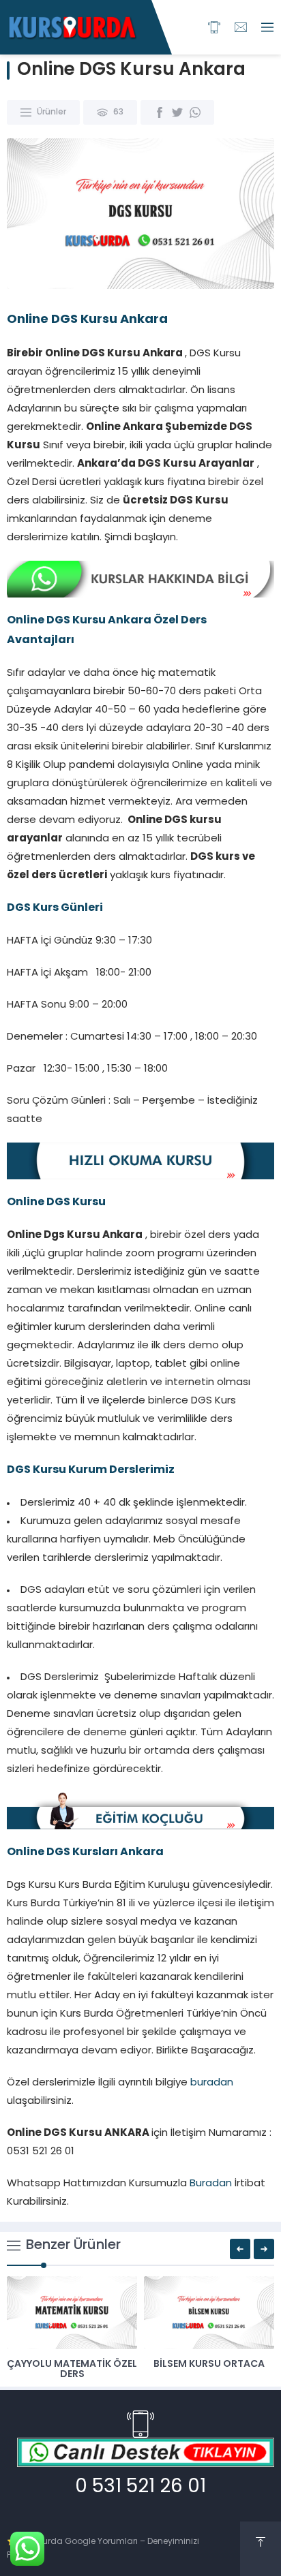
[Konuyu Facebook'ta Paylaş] (160, 112)
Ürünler (51, 112)
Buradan (211, 2184)
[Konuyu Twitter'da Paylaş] (177, 112)
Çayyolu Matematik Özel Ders (72, 2370)
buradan (212, 2083)
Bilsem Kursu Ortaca (209, 2364)
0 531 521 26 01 (140, 2487)
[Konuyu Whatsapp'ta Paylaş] (195, 112)
